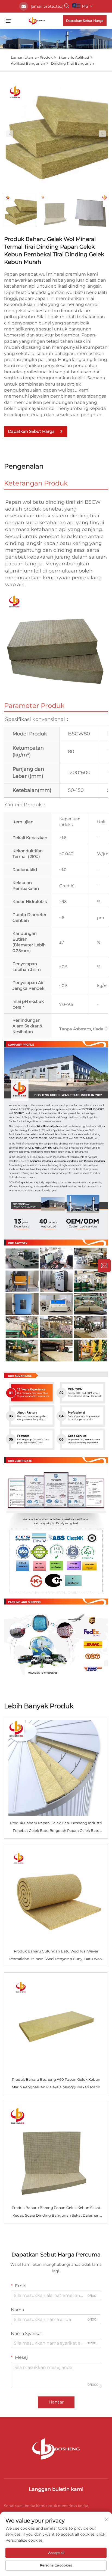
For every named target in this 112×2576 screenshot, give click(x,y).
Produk (46, 57)
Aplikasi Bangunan (28, 63)
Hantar (56, 2402)
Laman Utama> (25, 57)
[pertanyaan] (104, 1266)
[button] (10, 134)
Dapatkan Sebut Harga (85, 21)
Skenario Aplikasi (74, 57)
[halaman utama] (37, 20)
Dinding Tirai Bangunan (72, 63)
